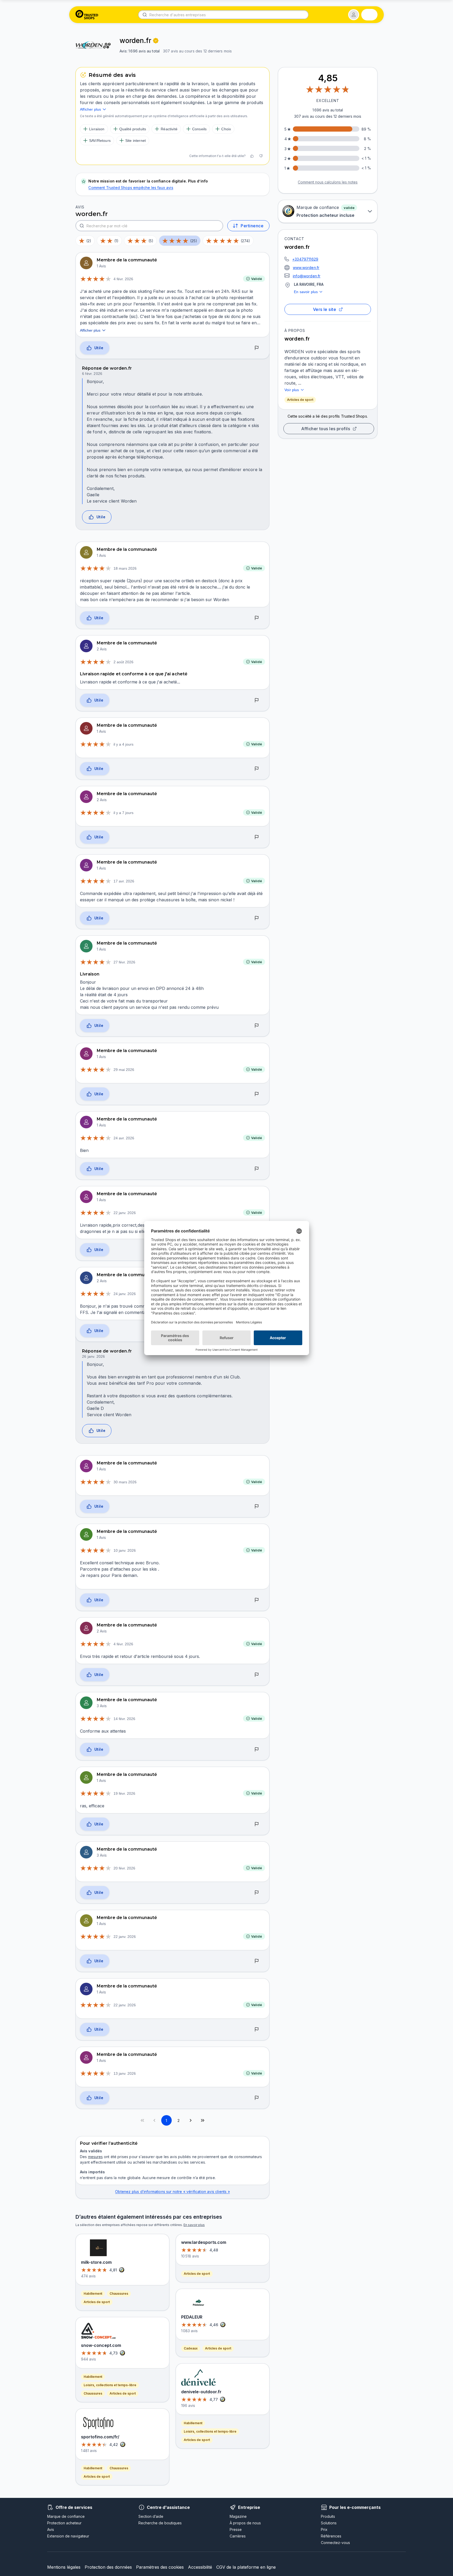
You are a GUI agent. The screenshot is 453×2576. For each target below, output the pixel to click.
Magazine (238, 2516)
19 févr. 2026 (124, 1793)
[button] (354, 15)
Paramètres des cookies (160, 2567)
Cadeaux (191, 2348)
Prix (324, 2529)
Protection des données (108, 2567)
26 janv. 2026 (93, 1356)
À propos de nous (245, 2523)
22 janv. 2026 (125, 1213)
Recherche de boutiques (160, 2523)
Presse (236, 2529)
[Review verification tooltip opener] (156, 41)
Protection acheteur (64, 2523)
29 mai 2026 (124, 1070)
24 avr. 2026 (124, 1138)
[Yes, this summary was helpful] (252, 156)
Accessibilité (200, 2567)
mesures (95, 2157)
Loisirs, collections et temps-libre (110, 2385)
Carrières (238, 2536)
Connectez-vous (335, 2543)
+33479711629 (305, 259)
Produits (328, 2516)
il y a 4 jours (123, 744)
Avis (51, 2529)
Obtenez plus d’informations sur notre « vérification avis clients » (172, 2192)
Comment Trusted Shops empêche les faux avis (131, 188)
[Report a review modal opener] (257, 348)
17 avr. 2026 (124, 881)
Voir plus (292, 390)
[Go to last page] (203, 2120)
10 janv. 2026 (125, 1550)
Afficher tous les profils (326, 429)
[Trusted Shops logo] (87, 15)
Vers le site (325, 309)
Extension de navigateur (68, 2536)
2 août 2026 (123, 662)
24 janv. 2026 (125, 1294)
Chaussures (119, 2294)
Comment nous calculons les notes (328, 182)
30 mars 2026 (125, 1482)
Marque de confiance (66, 2516)
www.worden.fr (306, 268)
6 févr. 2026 (92, 374)
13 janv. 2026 (125, 2073)
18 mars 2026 (125, 568)
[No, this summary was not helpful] (261, 156)
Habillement (93, 2294)
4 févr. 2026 (123, 279)
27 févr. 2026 (124, 962)
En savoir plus (306, 292)
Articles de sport (300, 400)
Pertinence (252, 226)
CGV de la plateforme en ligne (246, 2567)
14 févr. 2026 (124, 1719)
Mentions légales (64, 2567)
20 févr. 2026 (124, 1868)
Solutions (329, 2523)
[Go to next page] (191, 2120)
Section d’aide (151, 2516)
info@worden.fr (307, 276)
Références (331, 2536)
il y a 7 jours (123, 813)
